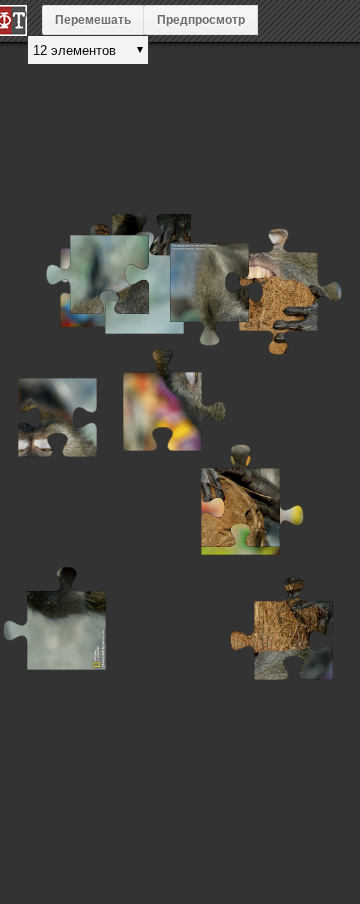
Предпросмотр (201, 20)
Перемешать (93, 20)
